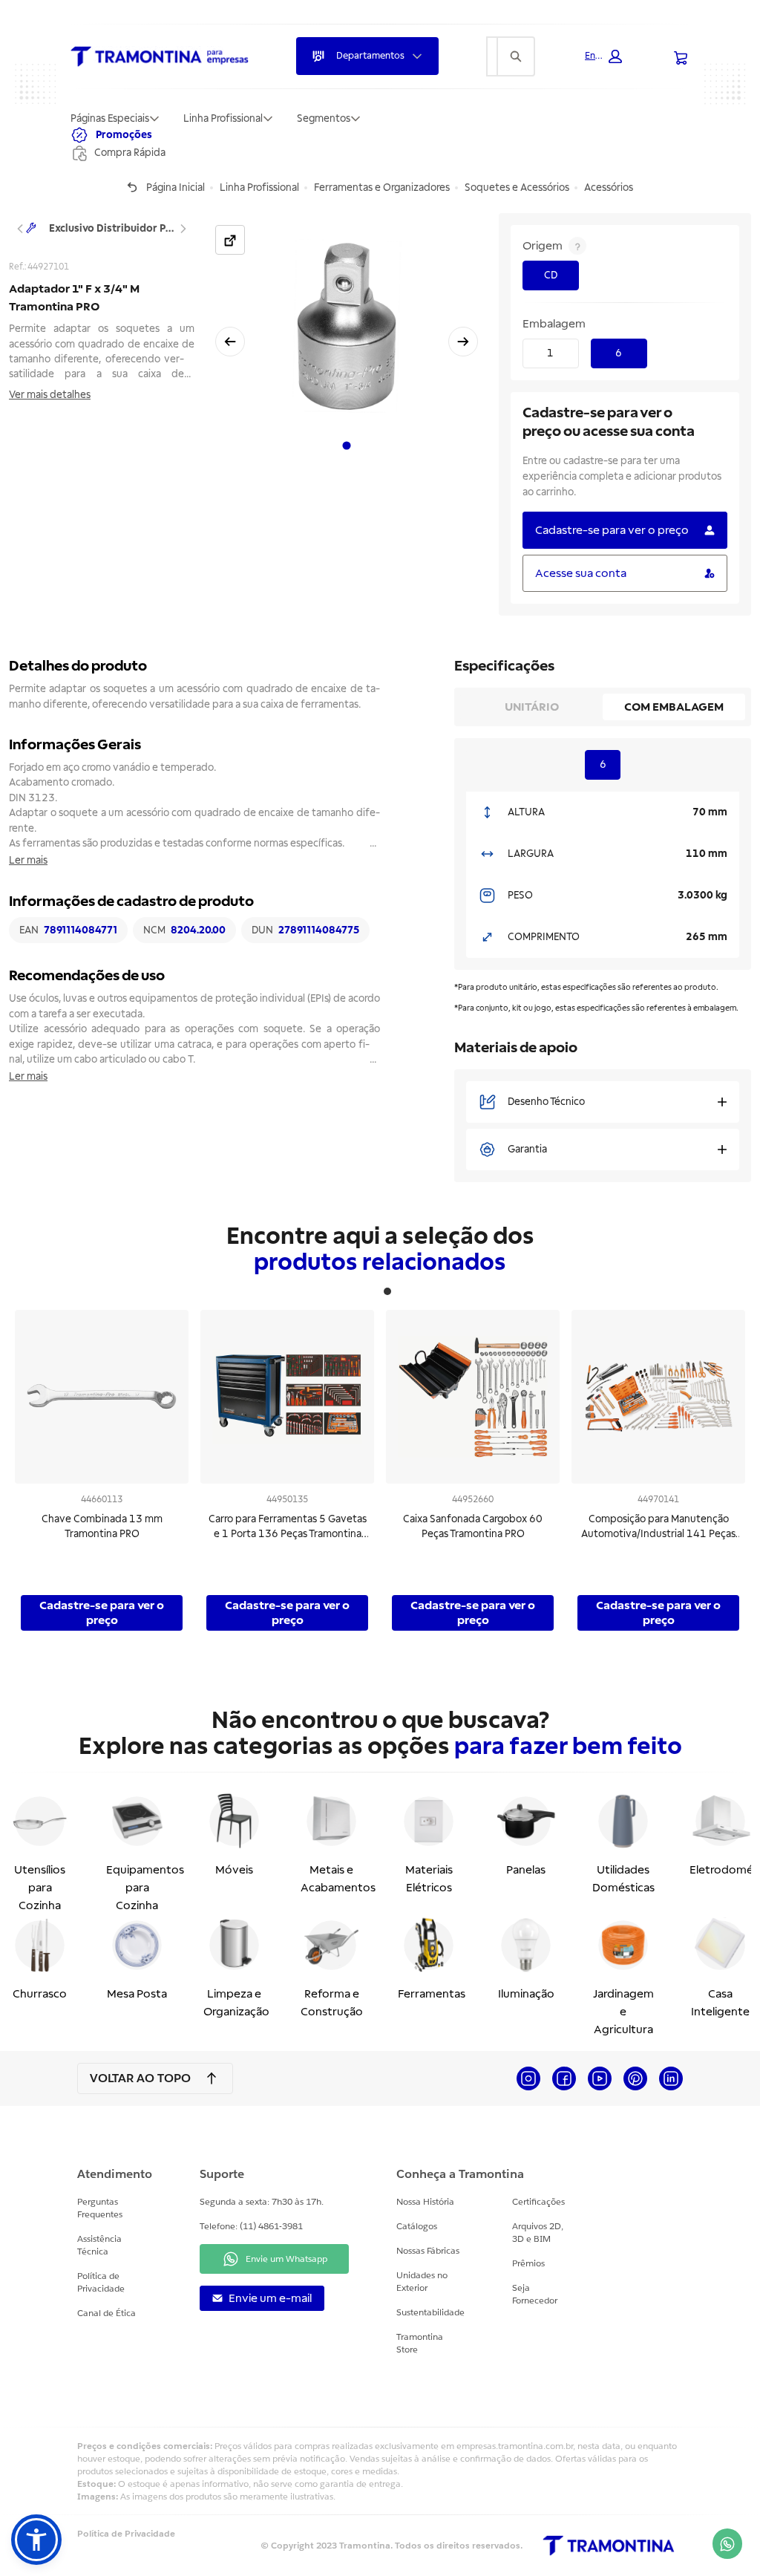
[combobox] (492, 56)
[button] (603, 56)
